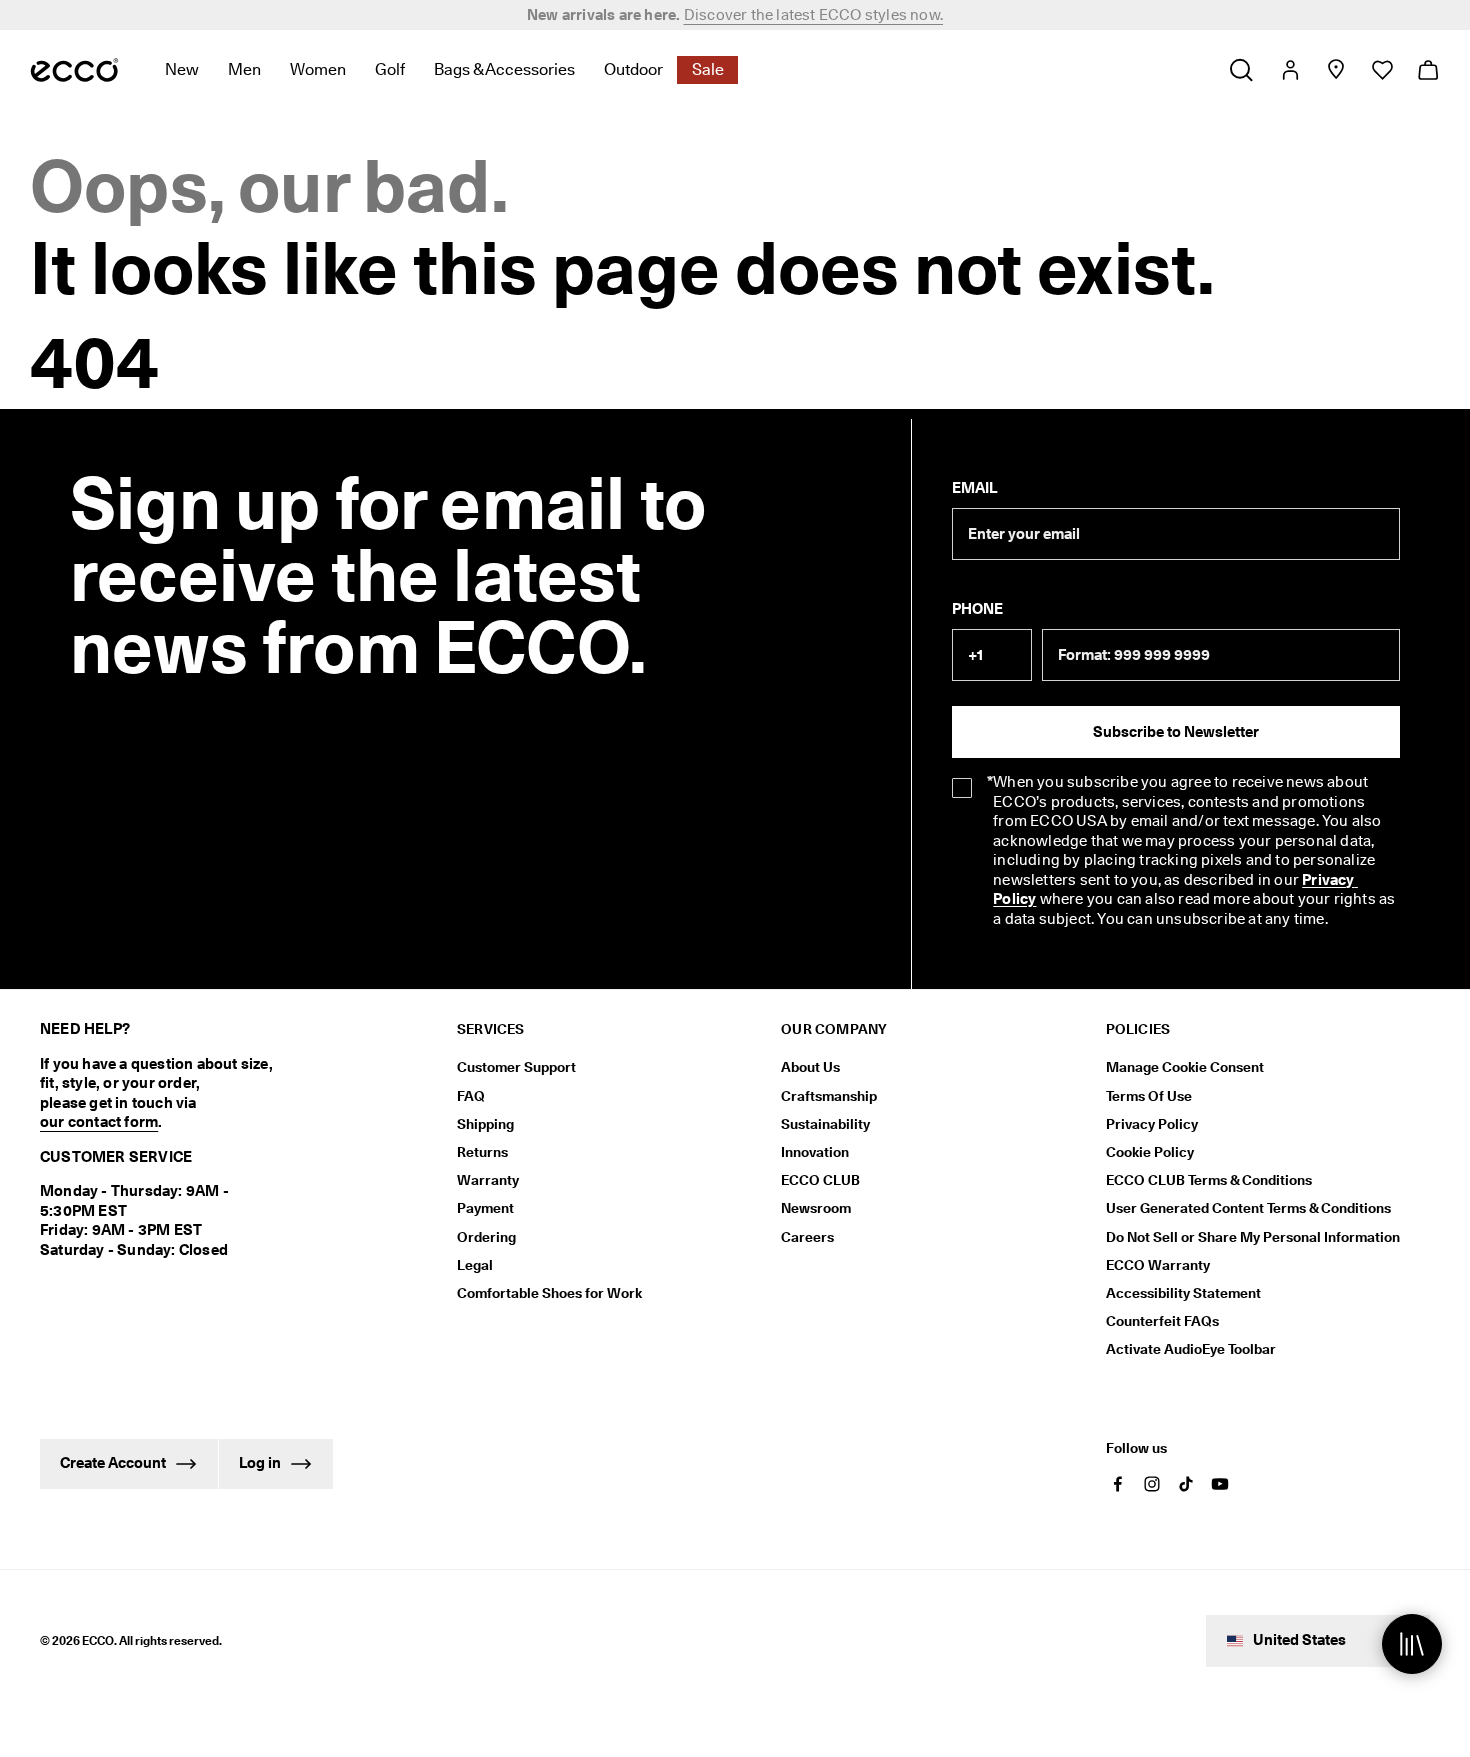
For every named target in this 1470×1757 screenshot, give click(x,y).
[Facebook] (1118, 1484)
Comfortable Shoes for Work (549, 1293)
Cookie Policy (1150, 1152)
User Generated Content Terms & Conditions (1248, 1208)
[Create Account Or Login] (1289, 70)
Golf (390, 69)
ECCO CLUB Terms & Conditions (1209, 1180)
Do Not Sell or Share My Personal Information (1253, 1237)
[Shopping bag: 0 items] (1427, 70)
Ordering (486, 1237)
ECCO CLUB (820, 1180)
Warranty (488, 1180)
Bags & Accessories (504, 69)
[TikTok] (1186, 1484)
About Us (810, 1067)
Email (974, 488)
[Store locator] (1335, 70)
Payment (485, 1208)
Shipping (485, 1124)
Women (318, 69)
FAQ (471, 1096)
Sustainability (825, 1124)
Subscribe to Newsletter (1176, 732)
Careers (807, 1237)
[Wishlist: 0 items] (1381, 70)
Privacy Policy (1152, 1124)
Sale (708, 69)
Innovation (815, 1152)
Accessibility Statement (1183, 1293)
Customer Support (516, 1067)
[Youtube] (1220, 1484)
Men (244, 69)
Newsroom (816, 1208)
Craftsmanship (829, 1096)
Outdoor (633, 69)
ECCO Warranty (1158, 1265)
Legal (475, 1265)
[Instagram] (1152, 1484)
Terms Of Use (1149, 1096)
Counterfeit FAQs (1162, 1321)
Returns (482, 1152)
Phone (977, 609)
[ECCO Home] (74, 70)
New (182, 69)
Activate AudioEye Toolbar (1191, 1349)
